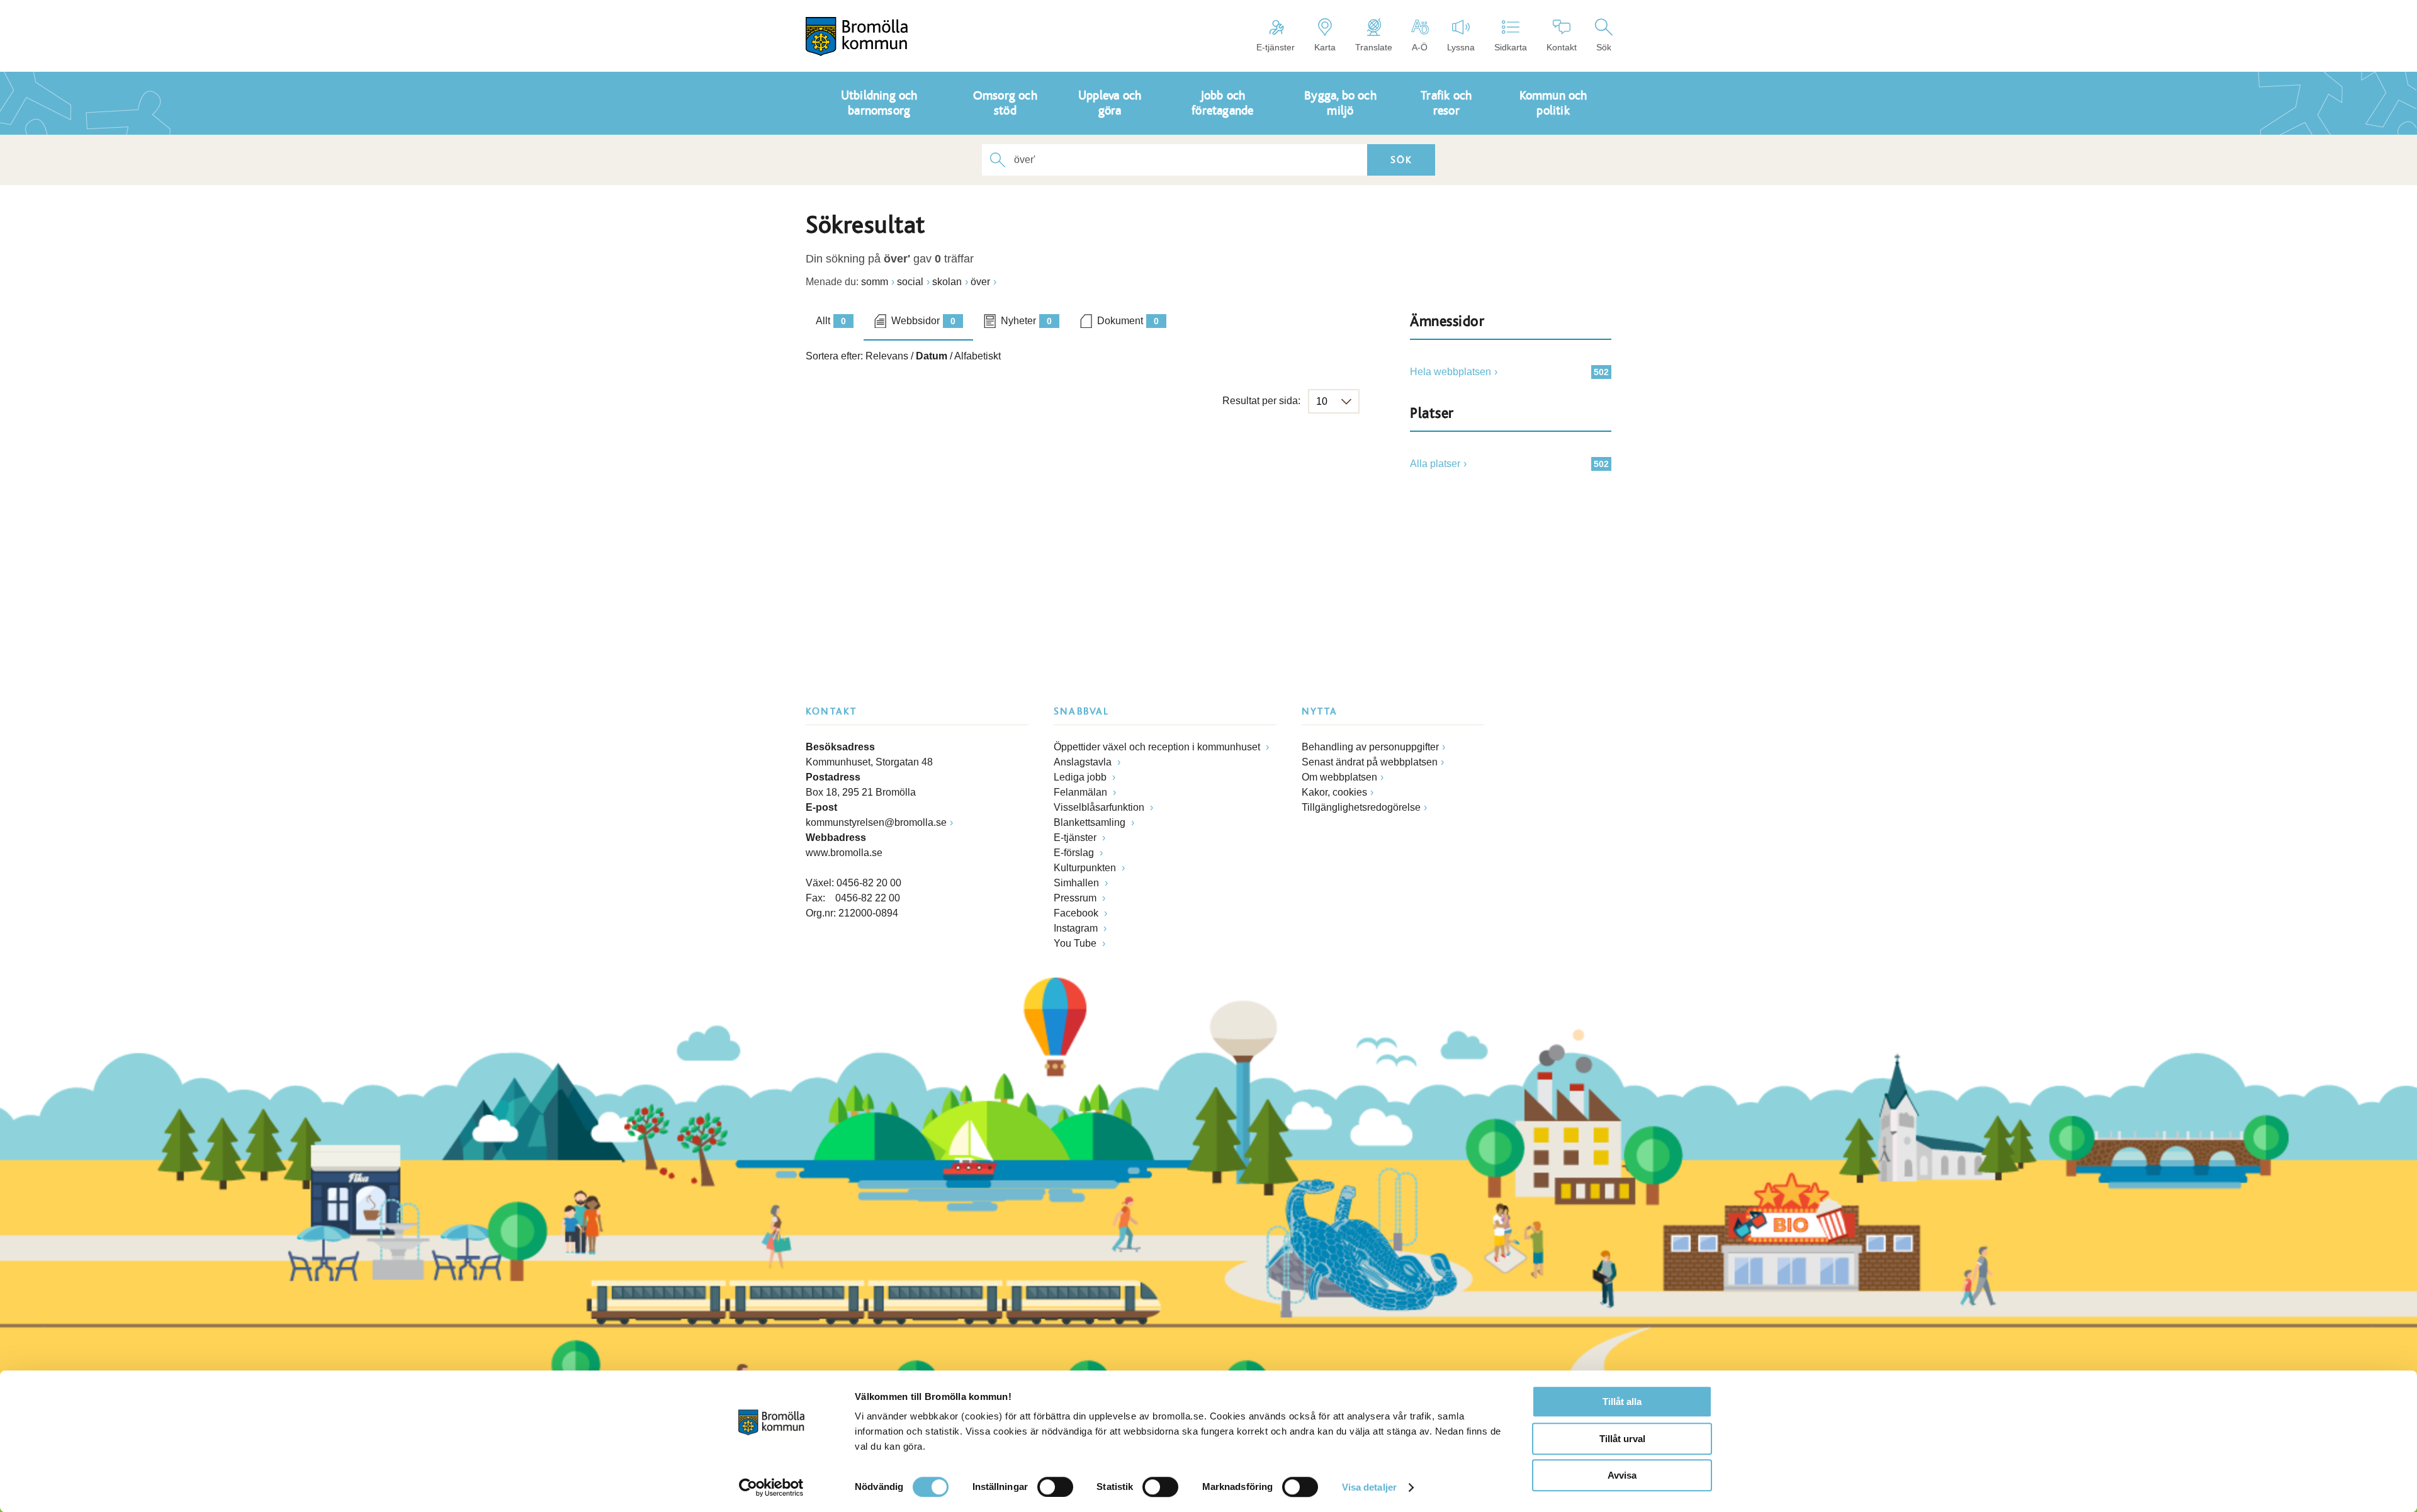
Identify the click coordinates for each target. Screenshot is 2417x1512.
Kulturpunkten (1086, 868)
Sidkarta (1511, 47)
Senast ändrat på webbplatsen (1370, 762)
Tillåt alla (1622, 1402)
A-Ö (1420, 47)
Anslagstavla (1084, 762)
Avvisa (1622, 1475)
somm (875, 282)
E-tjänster (1276, 47)
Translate (1374, 47)
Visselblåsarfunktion (1100, 807)
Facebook (1077, 913)
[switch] (1055, 1487)
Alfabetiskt (978, 356)
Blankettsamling (1091, 822)
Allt (831, 321)
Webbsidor (923, 321)
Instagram (1077, 928)
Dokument (1128, 321)
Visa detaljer (1369, 1487)
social (910, 282)
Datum (932, 356)
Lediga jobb (1081, 777)
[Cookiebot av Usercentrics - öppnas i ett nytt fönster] (771, 1487)
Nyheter (1026, 321)
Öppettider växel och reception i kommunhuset (1158, 747)
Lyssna (1461, 47)
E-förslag (1075, 853)
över (980, 282)
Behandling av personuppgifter (1370, 747)
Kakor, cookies (1334, 792)
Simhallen (1078, 883)
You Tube (1076, 943)
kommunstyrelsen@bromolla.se (876, 822)
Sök (1604, 47)
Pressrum (1076, 898)
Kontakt (1562, 47)
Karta (1325, 47)
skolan (947, 282)
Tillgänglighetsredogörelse (1361, 807)
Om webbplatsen (1339, 777)
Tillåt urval (1622, 1439)
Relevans (887, 356)
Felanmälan (1082, 792)
